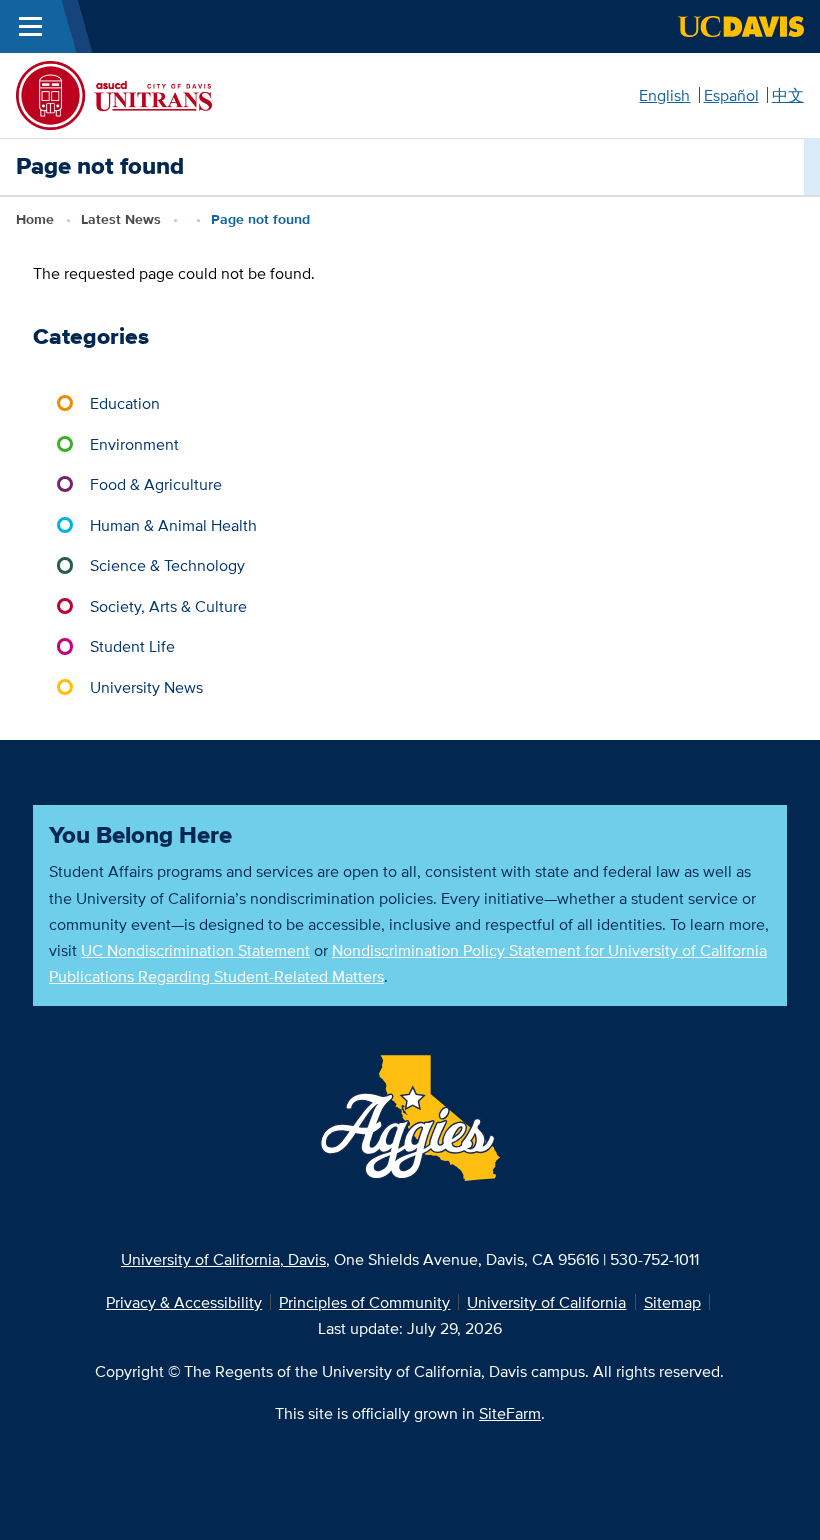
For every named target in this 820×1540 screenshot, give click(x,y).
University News (146, 687)
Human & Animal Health (173, 525)
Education (125, 403)
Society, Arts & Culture (168, 606)
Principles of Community (364, 1302)
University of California (546, 1302)
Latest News (121, 219)
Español (731, 95)
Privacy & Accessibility (184, 1302)
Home (35, 219)
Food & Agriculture (156, 484)
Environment (134, 444)
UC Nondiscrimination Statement (195, 950)
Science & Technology (167, 565)
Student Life (132, 646)
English (664, 95)
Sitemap (672, 1302)
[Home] (114, 93)
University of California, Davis (223, 1259)
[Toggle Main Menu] (30, 26)
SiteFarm (510, 1413)
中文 (788, 95)
